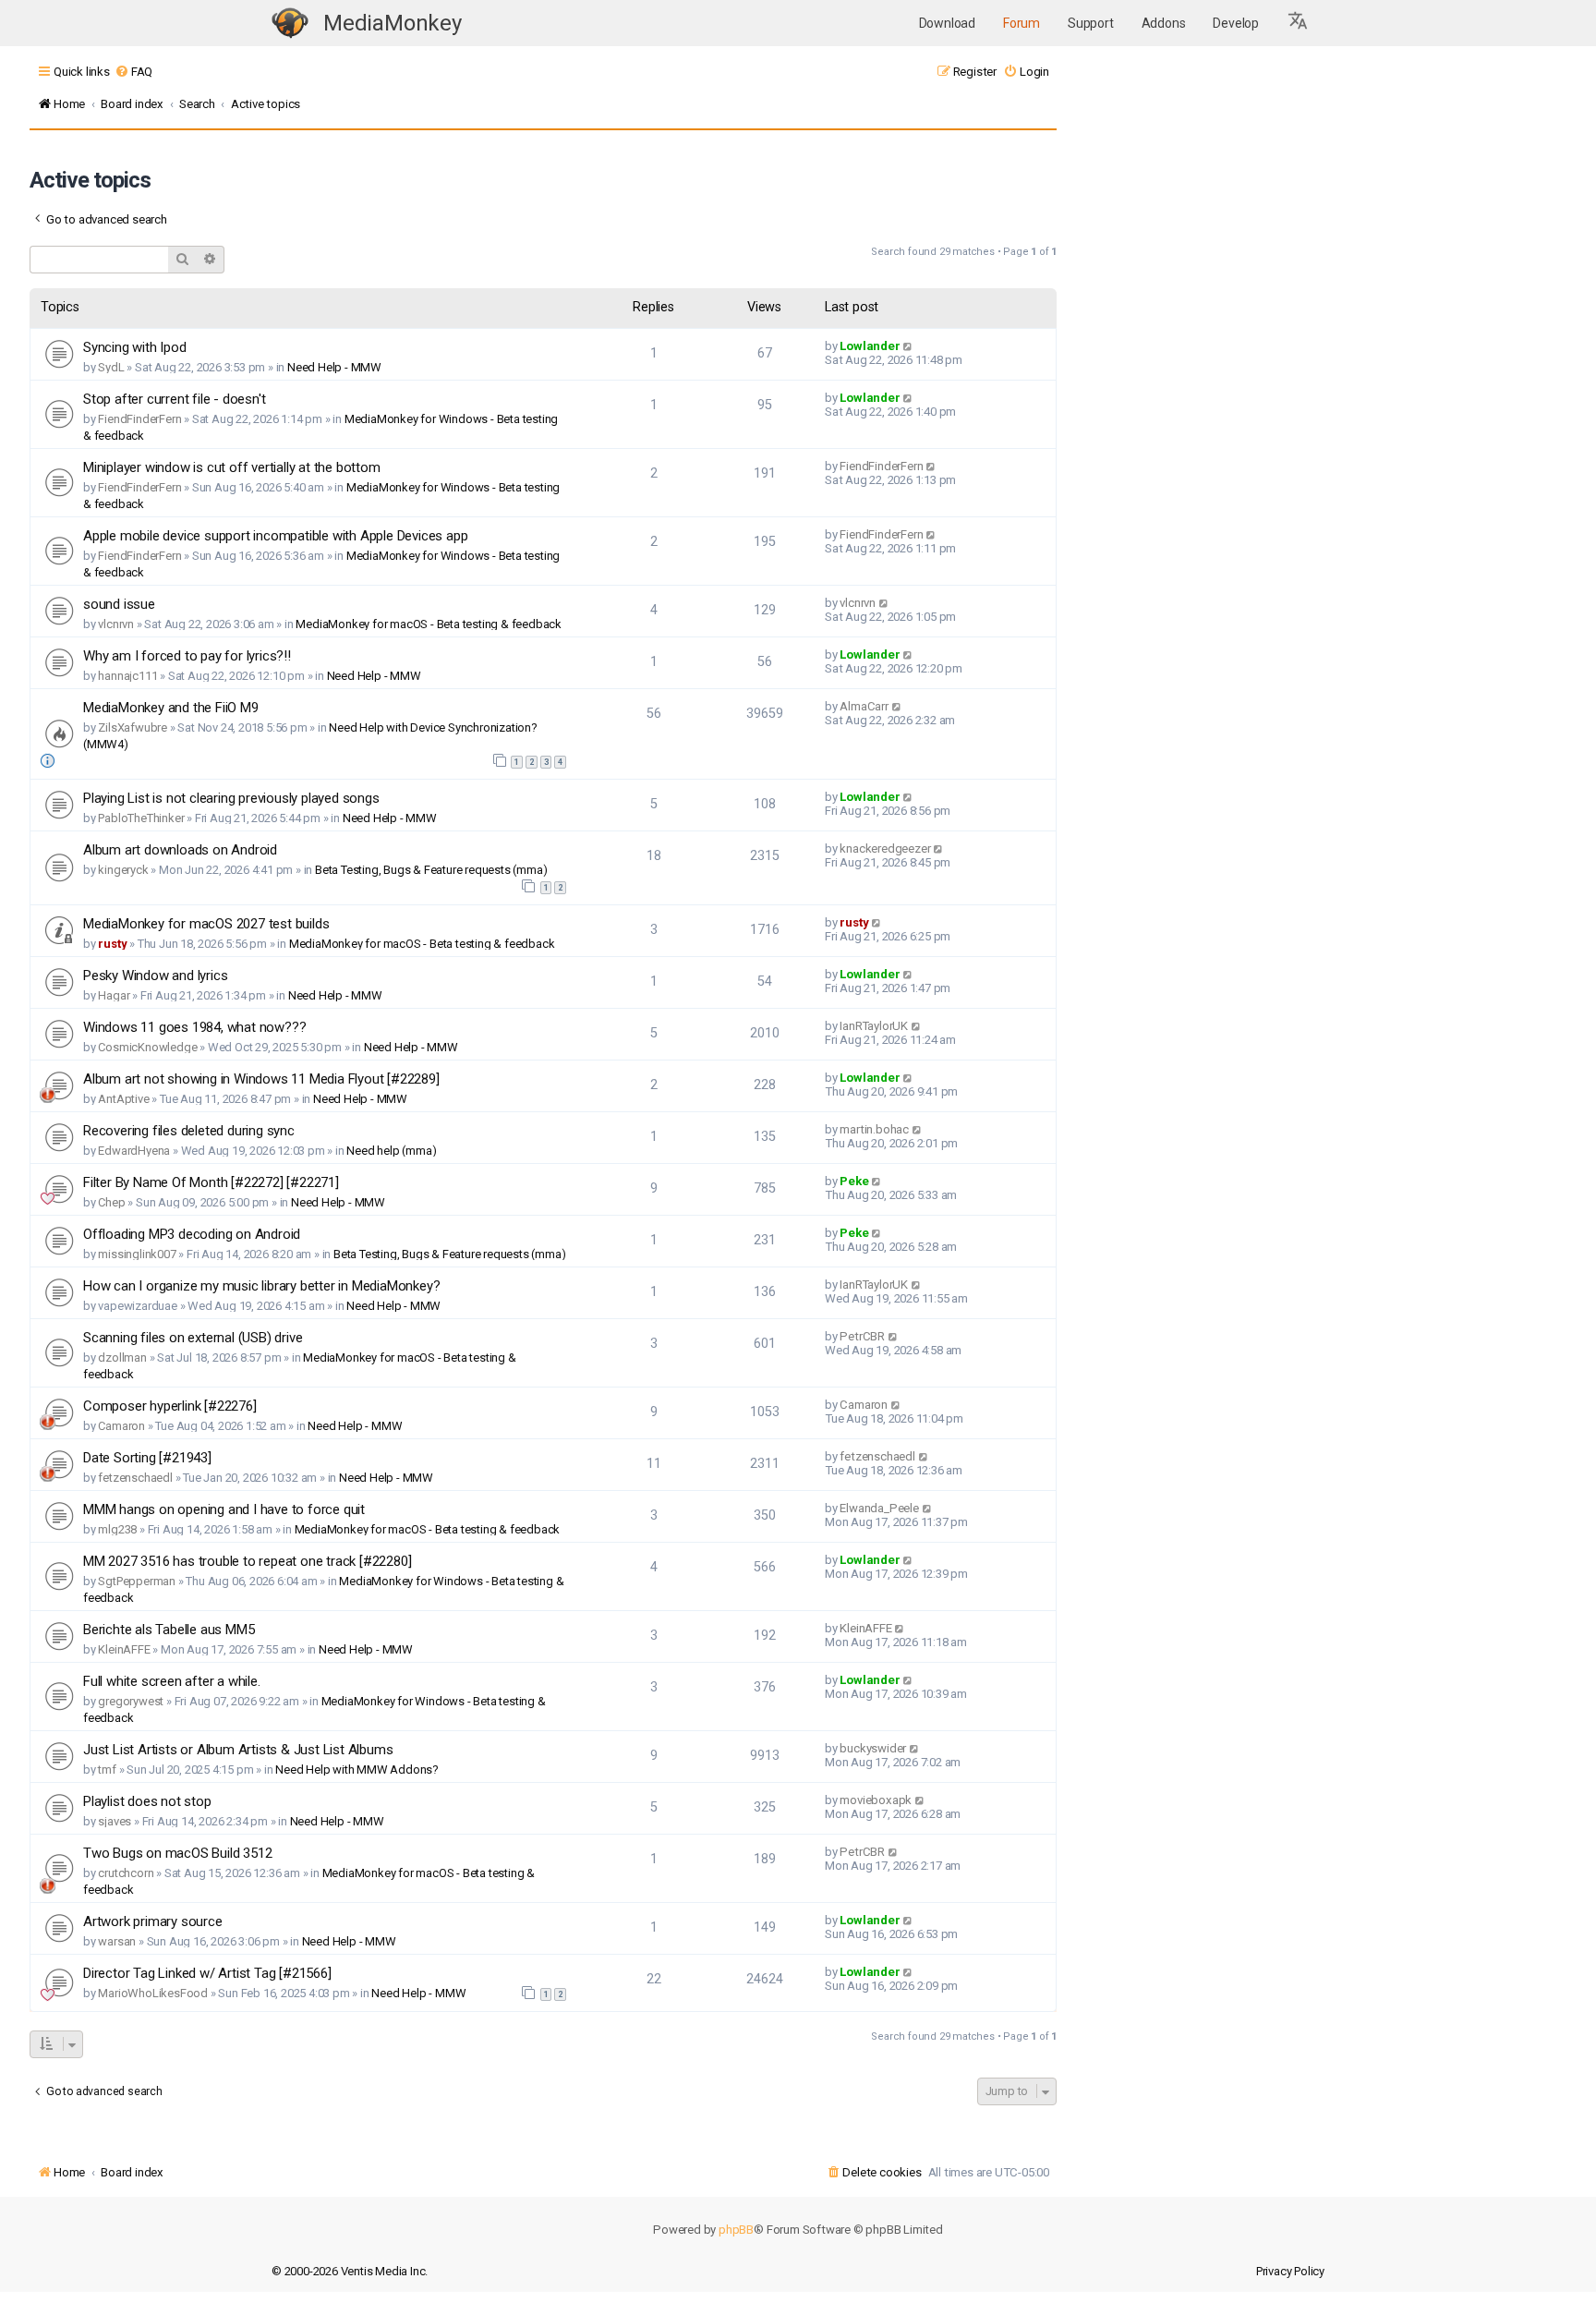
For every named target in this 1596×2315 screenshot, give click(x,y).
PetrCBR (862, 1336)
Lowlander (870, 346)
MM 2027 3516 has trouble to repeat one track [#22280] (247, 1561)
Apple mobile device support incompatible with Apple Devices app (275, 536)
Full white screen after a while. (172, 1681)
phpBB (736, 2230)
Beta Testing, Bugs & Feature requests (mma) (431, 870)
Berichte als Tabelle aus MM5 (169, 1630)
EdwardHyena (134, 1151)
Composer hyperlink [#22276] (170, 1406)
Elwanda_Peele (879, 1508)
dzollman (122, 1357)
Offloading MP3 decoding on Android (192, 1234)
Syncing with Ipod (135, 347)
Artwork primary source (153, 1921)
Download (947, 23)
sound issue (119, 604)
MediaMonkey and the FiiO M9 (171, 708)
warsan (117, 1941)
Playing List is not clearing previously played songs (231, 798)
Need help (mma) (391, 1151)
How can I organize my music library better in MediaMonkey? (261, 1286)
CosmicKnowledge (147, 1047)
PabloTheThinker (141, 818)
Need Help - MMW (334, 367)
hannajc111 (127, 676)
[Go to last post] (908, 346)
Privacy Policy (1290, 2271)
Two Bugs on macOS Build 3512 (177, 1853)
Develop (1236, 23)
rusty (112, 944)
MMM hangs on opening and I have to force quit (224, 1509)
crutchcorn (126, 1873)
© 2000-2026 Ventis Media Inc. (350, 2271)
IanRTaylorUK (874, 1026)
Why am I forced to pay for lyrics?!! (187, 656)
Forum (1022, 23)
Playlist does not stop (147, 1801)
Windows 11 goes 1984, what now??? (194, 1027)
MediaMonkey (393, 23)
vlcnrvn (116, 624)
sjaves (115, 1821)
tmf (107, 1770)
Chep (111, 1202)
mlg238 (117, 1529)
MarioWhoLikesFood (153, 1993)
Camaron (121, 1426)
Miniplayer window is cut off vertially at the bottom (232, 467)
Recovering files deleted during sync (189, 1131)
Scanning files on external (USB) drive (193, 1338)
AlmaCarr (864, 706)
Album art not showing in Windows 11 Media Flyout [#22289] (261, 1079)
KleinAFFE (124, 1649)
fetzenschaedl (135, 1478)
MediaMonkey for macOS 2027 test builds (206, 924)
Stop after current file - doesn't (174, 399)
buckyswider (873, 1748)
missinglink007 (137, 1254)
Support (1091, 23)
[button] (1299, 23)
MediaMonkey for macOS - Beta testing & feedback (429, 624)
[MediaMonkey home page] (290, 24)
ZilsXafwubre (133, 727)
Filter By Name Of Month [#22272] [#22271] (211, 1182)
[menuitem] (133, 72)
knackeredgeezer (885, 848)
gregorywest (131, 1701)
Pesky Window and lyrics (155, 976)
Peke (854, 1181)
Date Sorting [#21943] (147, 1458)
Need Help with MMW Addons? (357, 1770)
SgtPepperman (137, 1581)
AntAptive (123, 1099)
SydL (111, 367)
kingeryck (123, 870)
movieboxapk (876, 1800)
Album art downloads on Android (180, 850)
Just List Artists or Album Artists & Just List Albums (238, 1750)
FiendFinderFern (139, 419)
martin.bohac (874, 1129)
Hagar (114, 995)
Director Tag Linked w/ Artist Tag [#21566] (207, 1973)
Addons (1164, 23)
